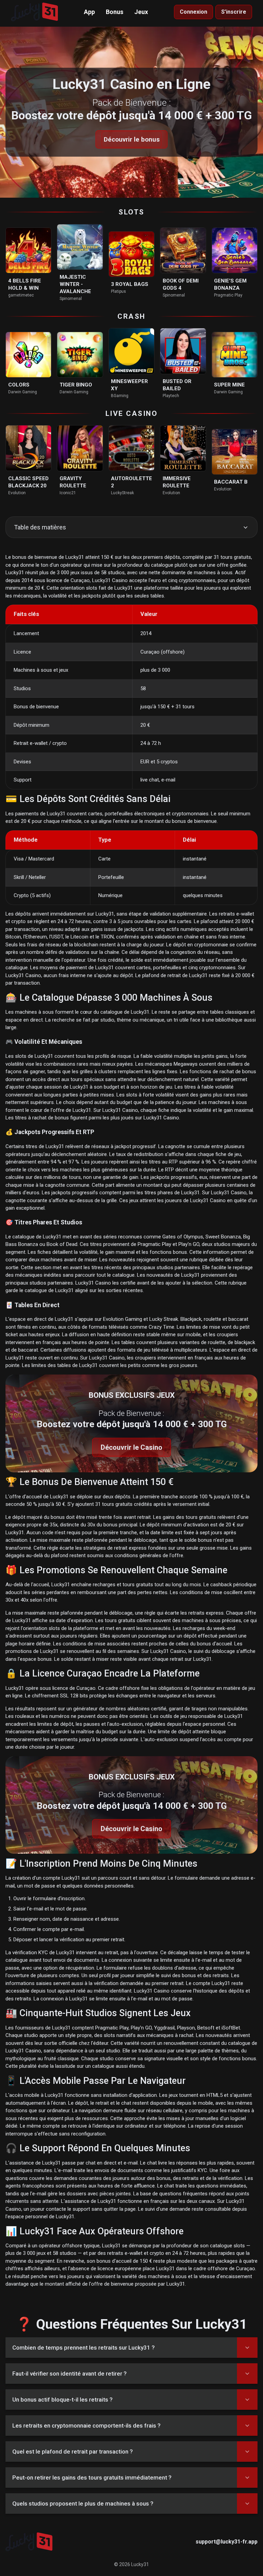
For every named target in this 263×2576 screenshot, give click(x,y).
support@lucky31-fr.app (227, 2542)
